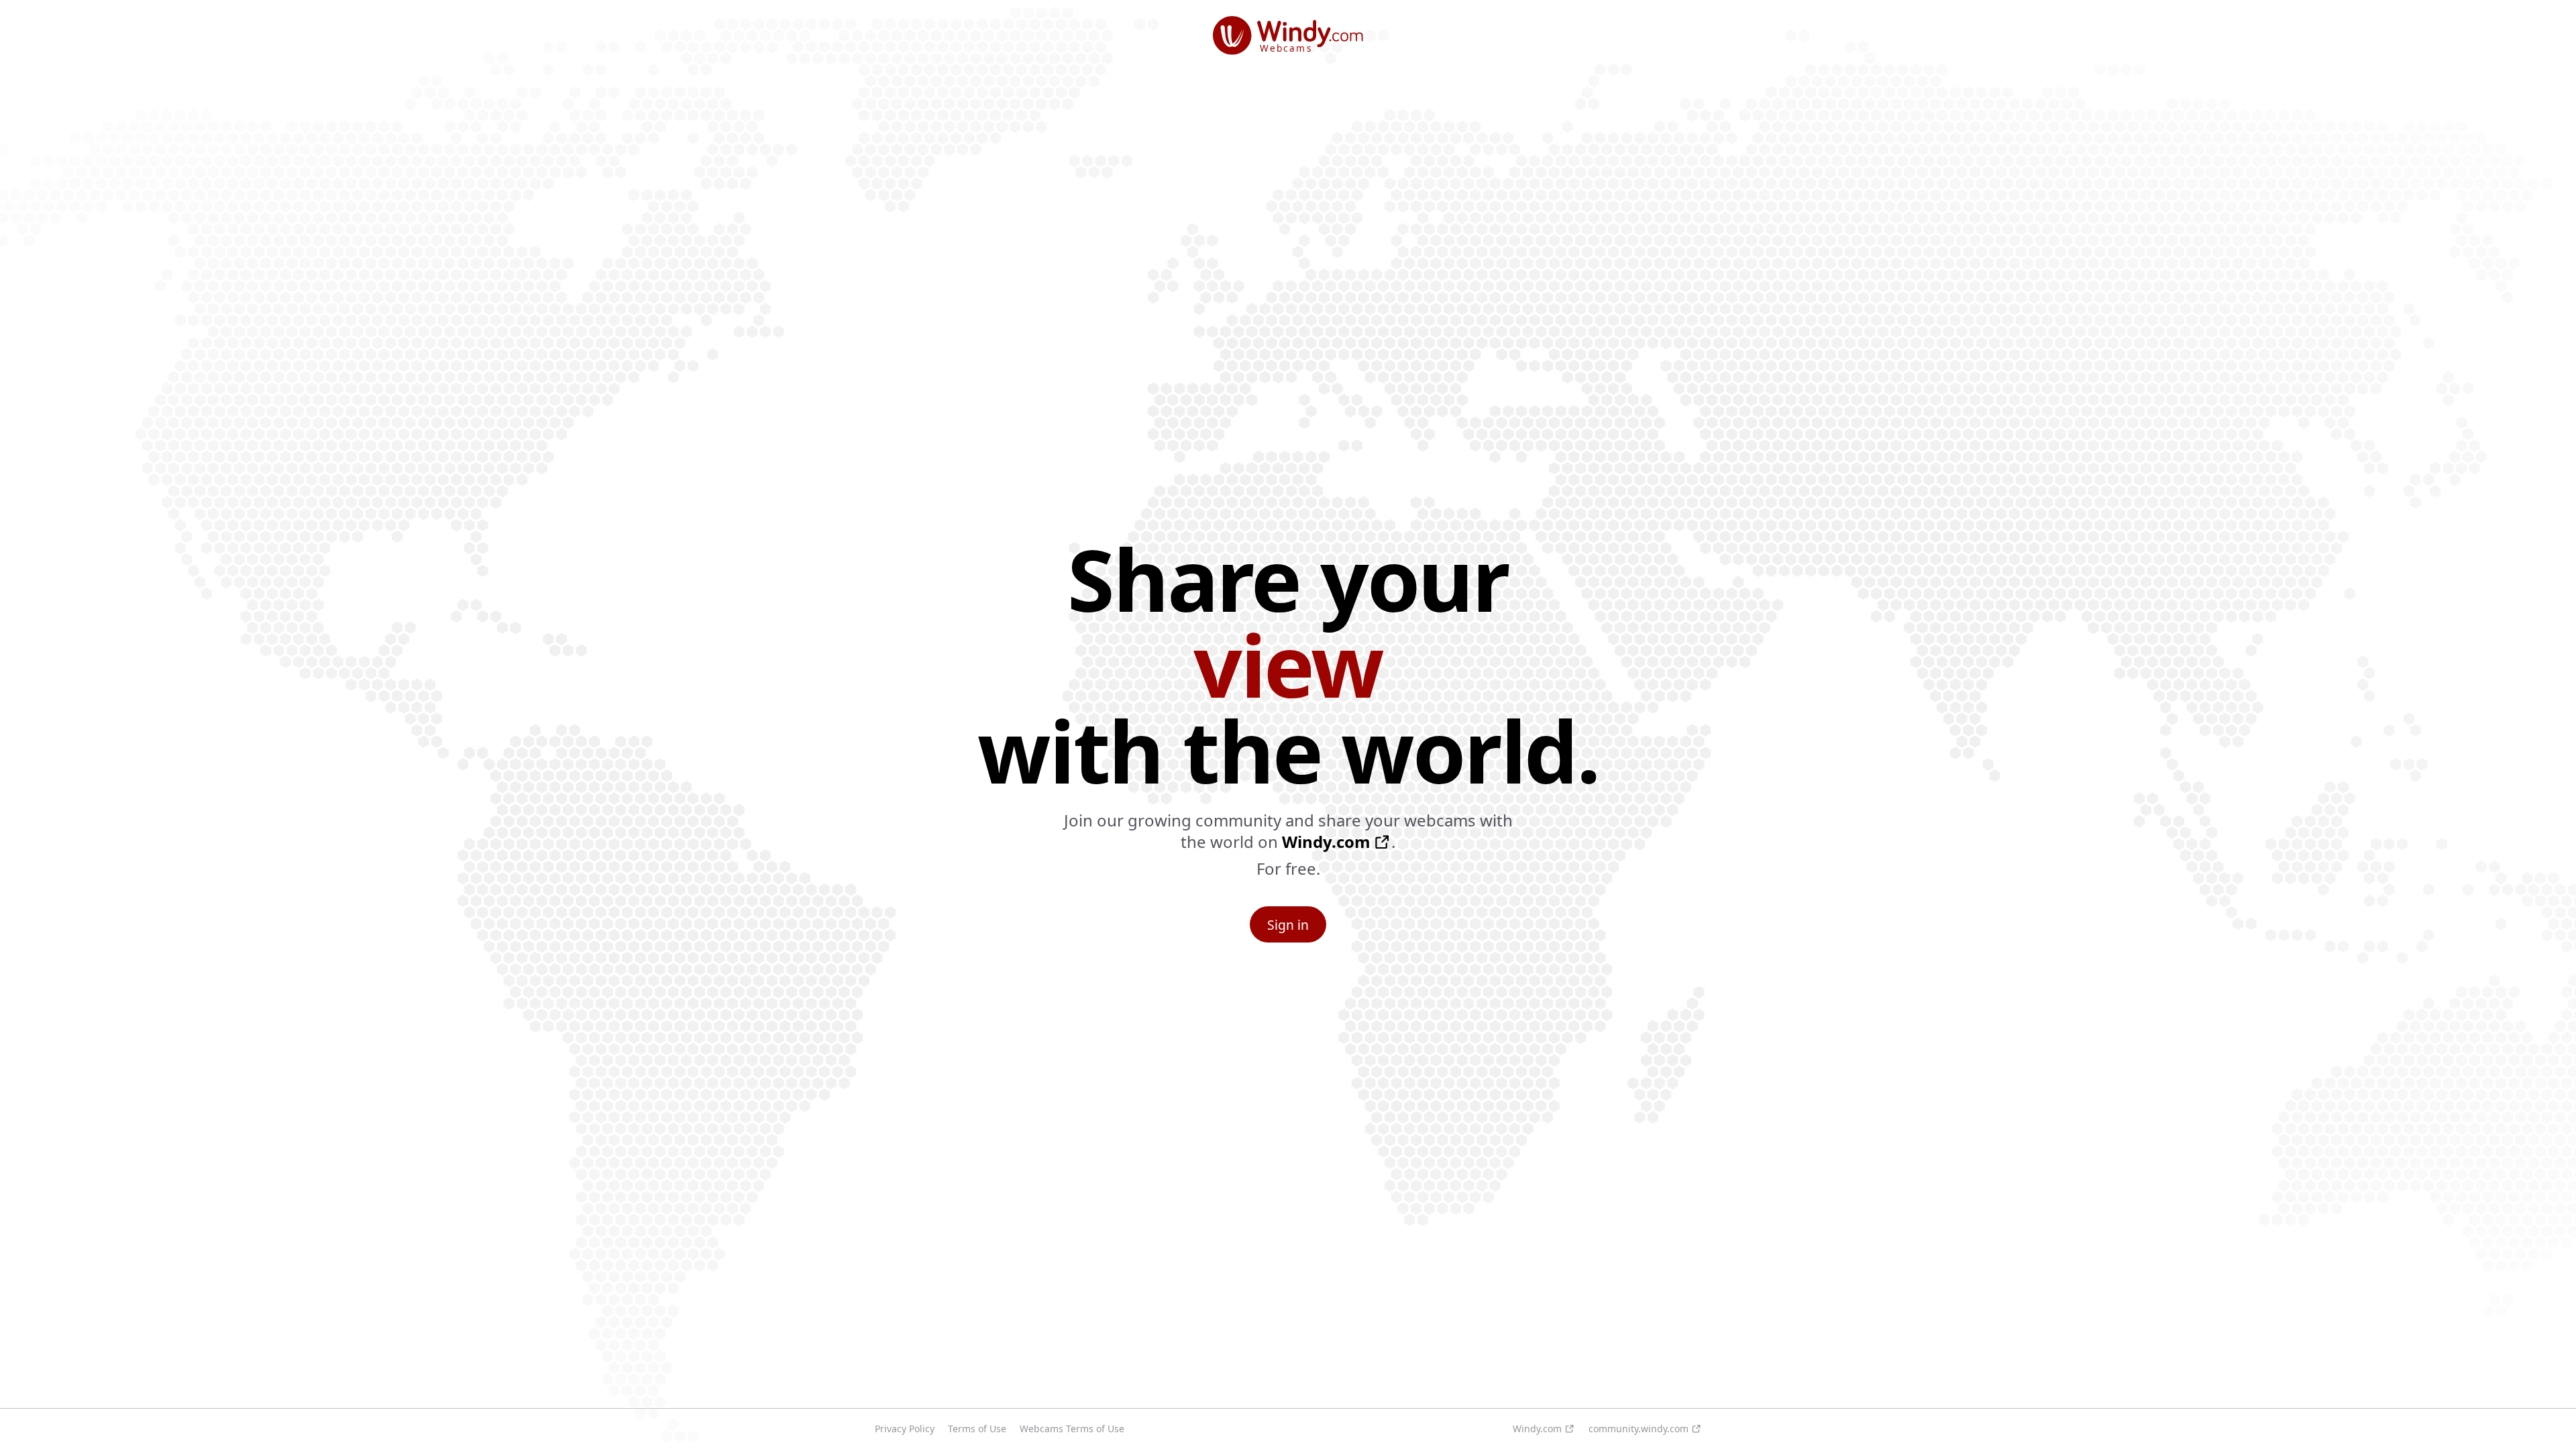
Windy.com (1326, 842)
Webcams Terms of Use (1072, 1429)
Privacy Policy (905, 1429)
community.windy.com (1639, 1429)
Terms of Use (977, 1429)
